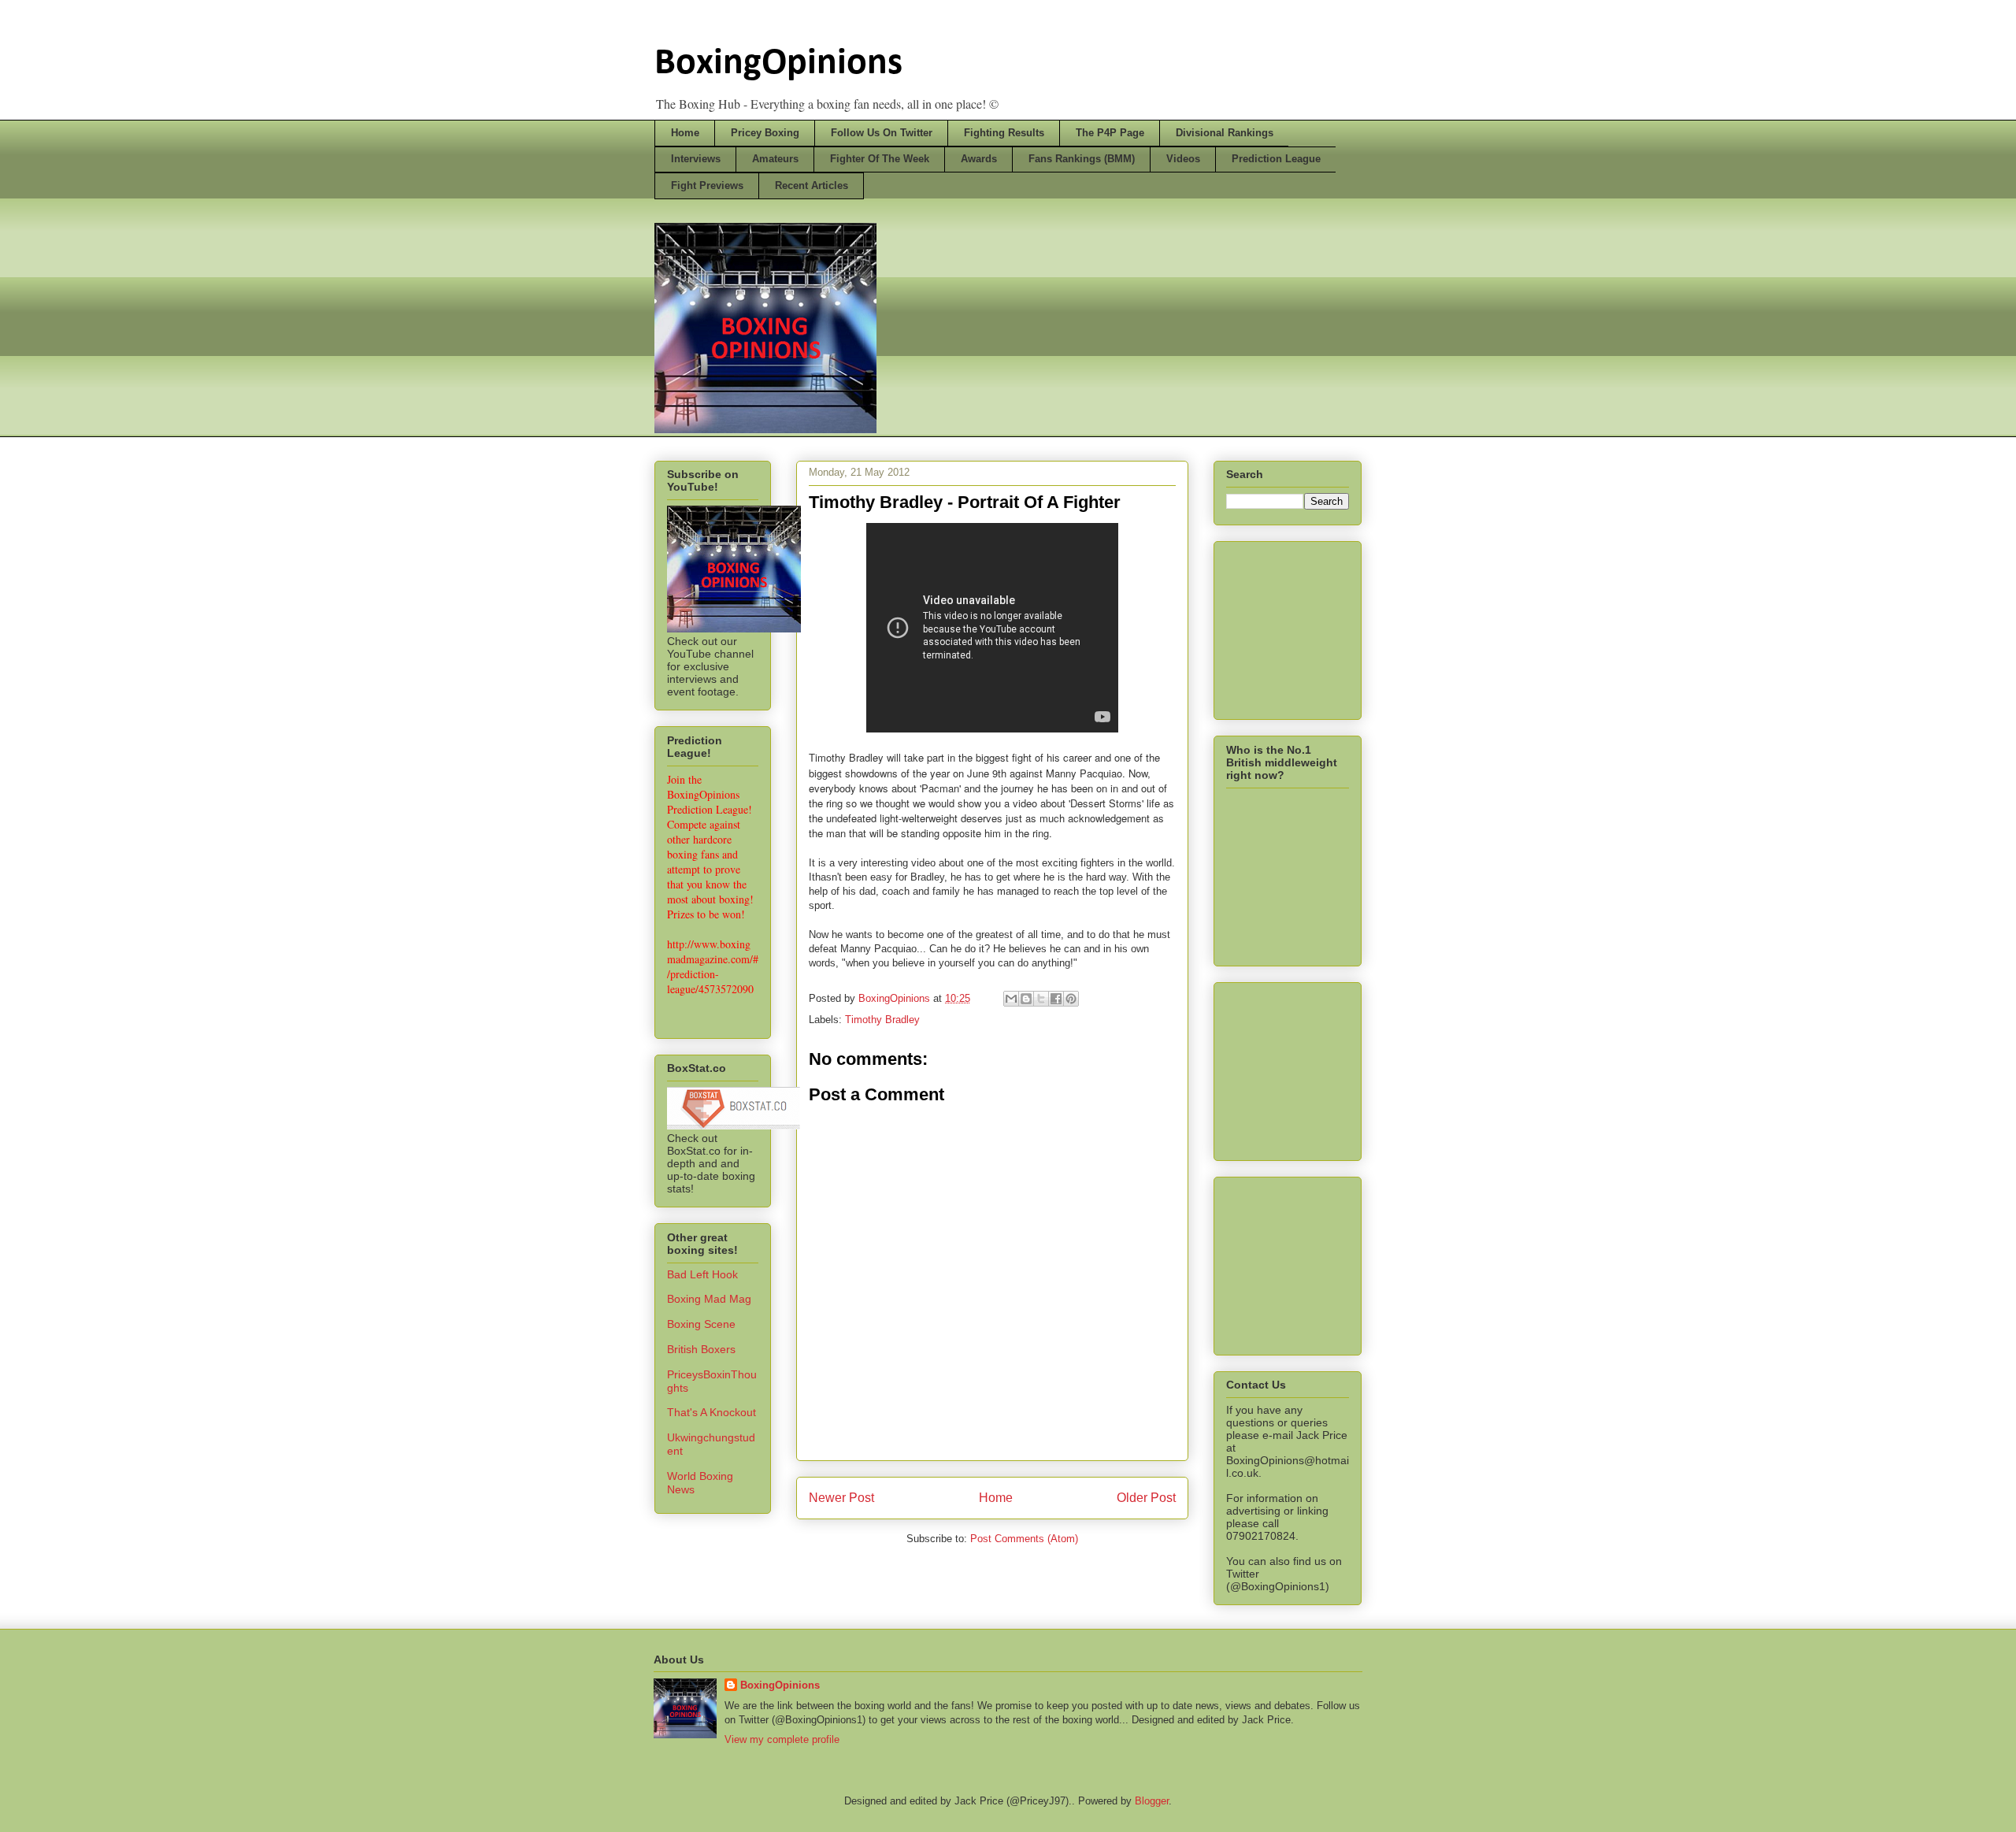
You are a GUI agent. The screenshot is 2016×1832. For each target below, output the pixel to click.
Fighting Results (1004, 133)
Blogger (1152, 1801)
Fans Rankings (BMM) (1082, 159)
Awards (979, 159)
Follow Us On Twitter (882, 133)
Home (685, 133)
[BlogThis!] (1026, 999)
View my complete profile (782, 1739)
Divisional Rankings (1225, 133)
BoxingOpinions (778, 64)
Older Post (1146, 1498)
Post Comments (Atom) (1024, 1539)
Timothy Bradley (882, 1020)
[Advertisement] (1305, 626)
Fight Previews (707, 185)
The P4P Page (1110, 133)
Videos (1183, 159)
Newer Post (841, 1498)
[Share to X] (1041, 999)
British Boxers (701, 1349)
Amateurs (775, 159)
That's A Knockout (712, 1412)
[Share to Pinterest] (1071, 999)
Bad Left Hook (702, 1274)
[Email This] (1011, 999)
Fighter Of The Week (880, 159)
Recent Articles (812, 185)
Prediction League (1276, 159)
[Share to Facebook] (1056, 999)
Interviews (696, 159)
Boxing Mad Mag (709, 1299)
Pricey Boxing (765, 133)
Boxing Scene (701, 1324)
